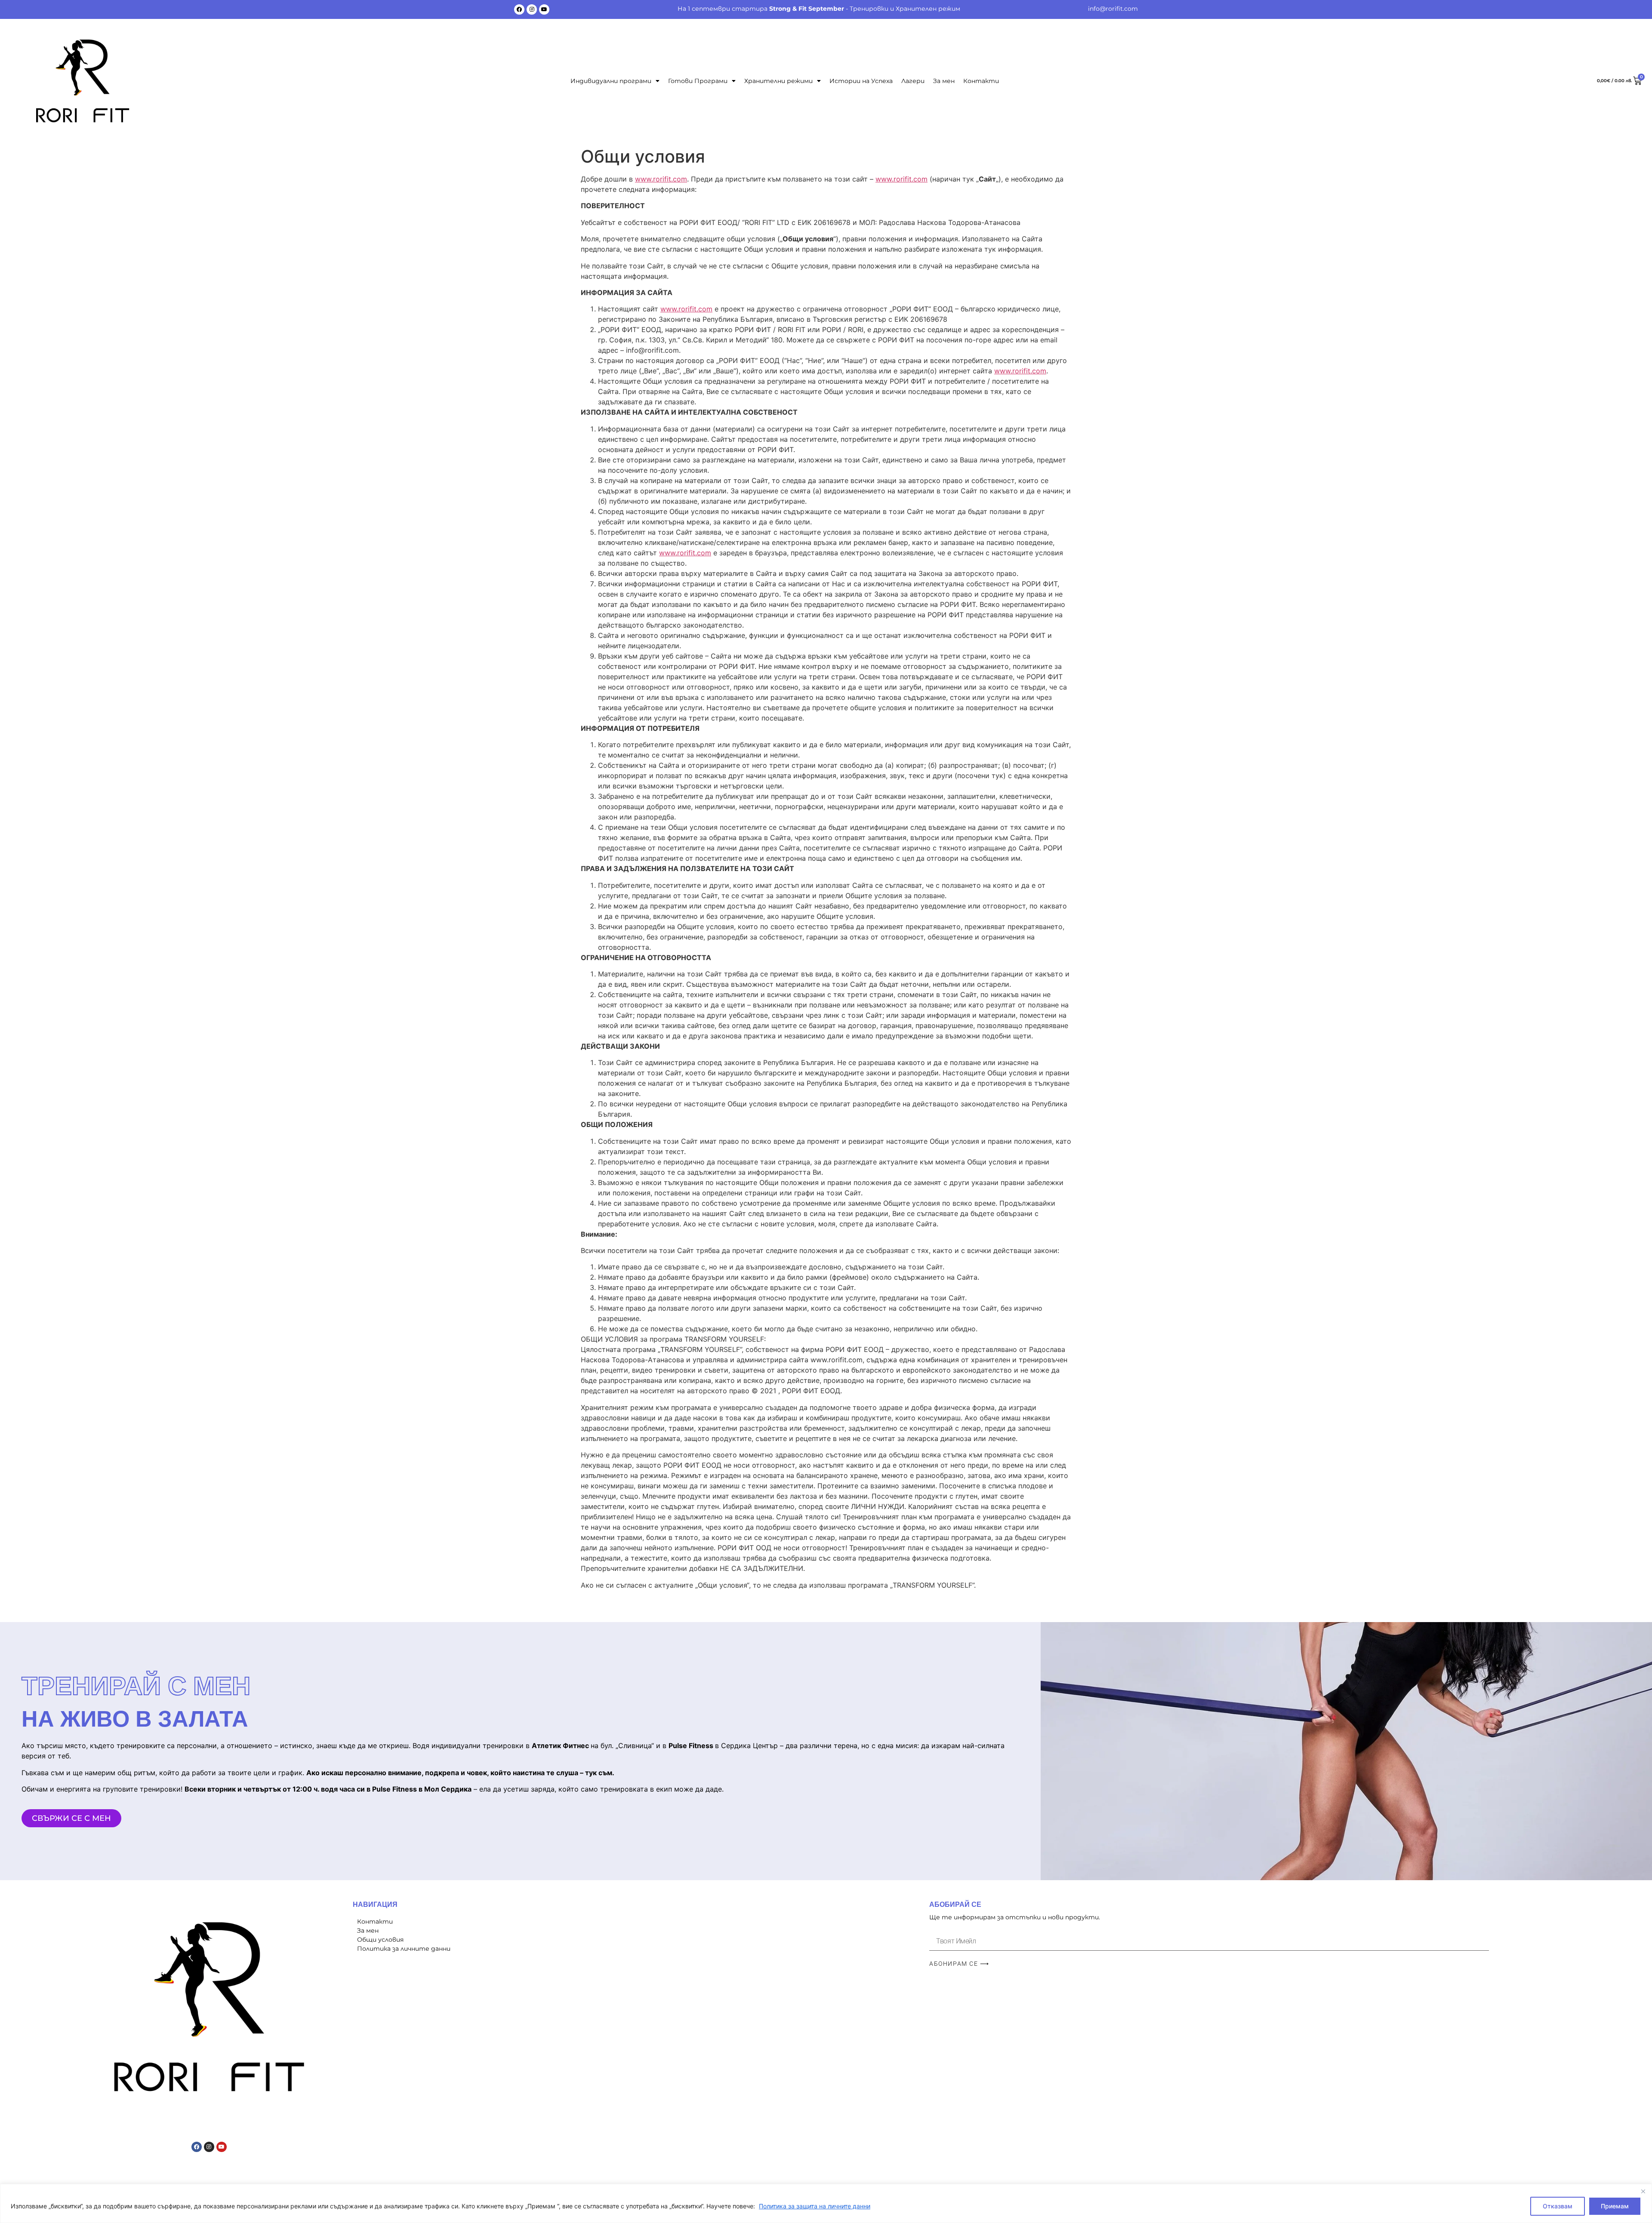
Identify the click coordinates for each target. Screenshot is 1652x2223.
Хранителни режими (778, 81)
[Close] (1643, 2191)
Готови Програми (698, 81)
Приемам (1615, 2206)
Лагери (913, 81)
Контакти (981, 81)
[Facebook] (519, 9)
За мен (944, 81)
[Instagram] (532, 9)
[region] (826, 2203)
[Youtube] (544, 9)
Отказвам (1558, 2206)
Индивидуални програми (611, 81)
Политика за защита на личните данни (815, 2206)
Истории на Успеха (861, 81)
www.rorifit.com (661, 179)
